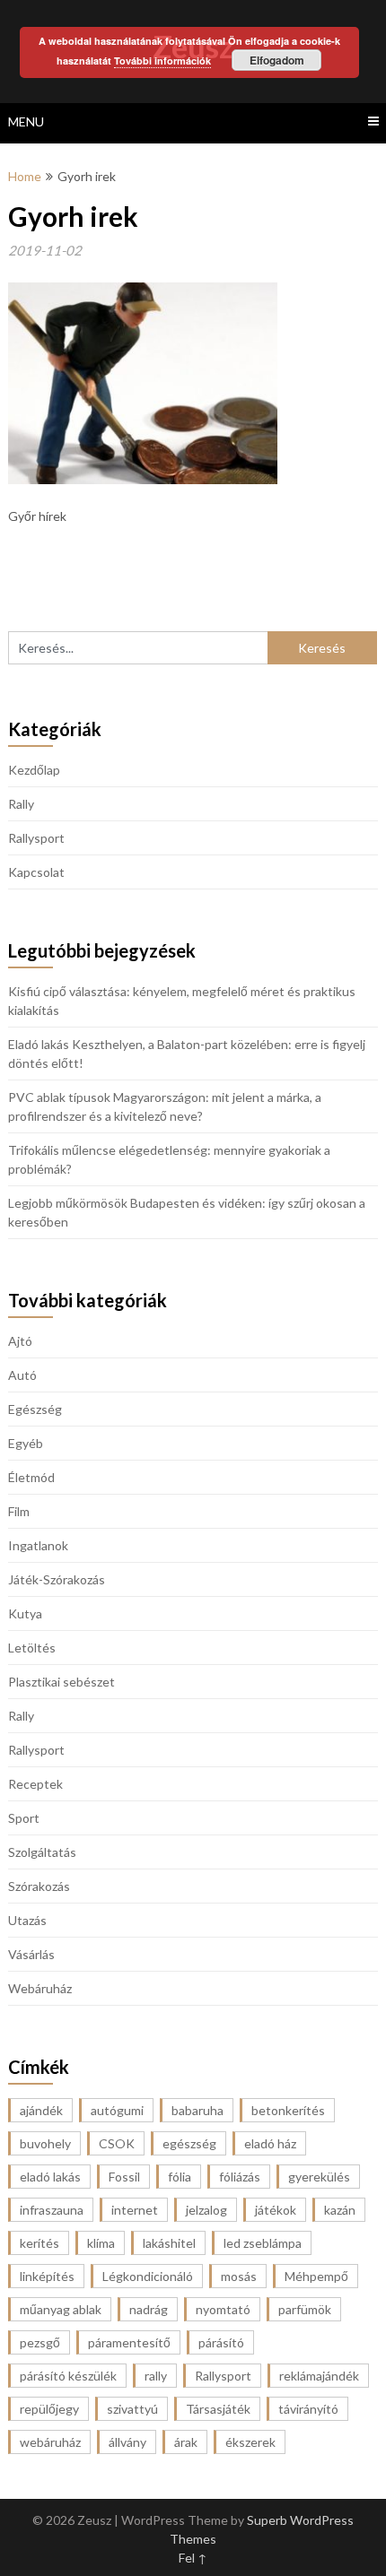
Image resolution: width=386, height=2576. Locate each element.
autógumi (117, 2110)
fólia (180, 2177)
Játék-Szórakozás (57, 1579)
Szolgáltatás (42, 1852)
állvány (127, 2442)
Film (19, 1511)
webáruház (50, 2442)
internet (135, 2210)
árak (186, 2442)
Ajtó (20, 1341)
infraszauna (52, 2210)
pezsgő (40, 2342)
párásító (221, 2342)
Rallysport (36, 838)
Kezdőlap (34, 770)
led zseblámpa (263, 2243)
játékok (276, 2210)
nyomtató (223, 2309)
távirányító (308, 2409)
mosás (239, 2276)
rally (156, 2376)
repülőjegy (49, 2409)
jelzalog (206, 2210)
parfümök (305, 2309)
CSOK (117, 2143)
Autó (22, 1375)
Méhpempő (316, 2276)
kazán (340, 2210)
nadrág (149, 2309)
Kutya (25, 1613)
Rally (21, 804)
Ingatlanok (38, 1545)
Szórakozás (39, 1886)
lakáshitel (169, 2243)
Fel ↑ (193, 2558)
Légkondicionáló (148, 2276)
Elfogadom (277, 60)
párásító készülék (68, 2376)
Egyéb (26, 1443)
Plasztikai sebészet (61, 1682)
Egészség (35, 1409)
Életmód (31, 1477)
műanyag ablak (61, 2309)
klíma (101, 2243)
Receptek (35, 1784)
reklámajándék (319, 2376)
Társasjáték (218, 2409)
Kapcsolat (36, 872)
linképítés (47, 2276)
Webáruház (40, 1988)
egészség (189, 2143)
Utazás (27, 1920)
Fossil (124, 2177)
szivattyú (132, 2409)
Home (25, 176)
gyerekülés (319, 2177)
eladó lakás (50, 2177)
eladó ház (270, 2143)
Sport (24, 1818)
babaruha (197, 2110)
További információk (162, 61)
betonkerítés (288, 2110)
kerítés (39, 2243)
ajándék (41, 2110)
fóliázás (240, 2177)
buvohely (45, 2143)
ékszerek (250, 2442)
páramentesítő (129, 2342)
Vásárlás (31, 1954)
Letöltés (32, 1648)
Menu (26, 121)
